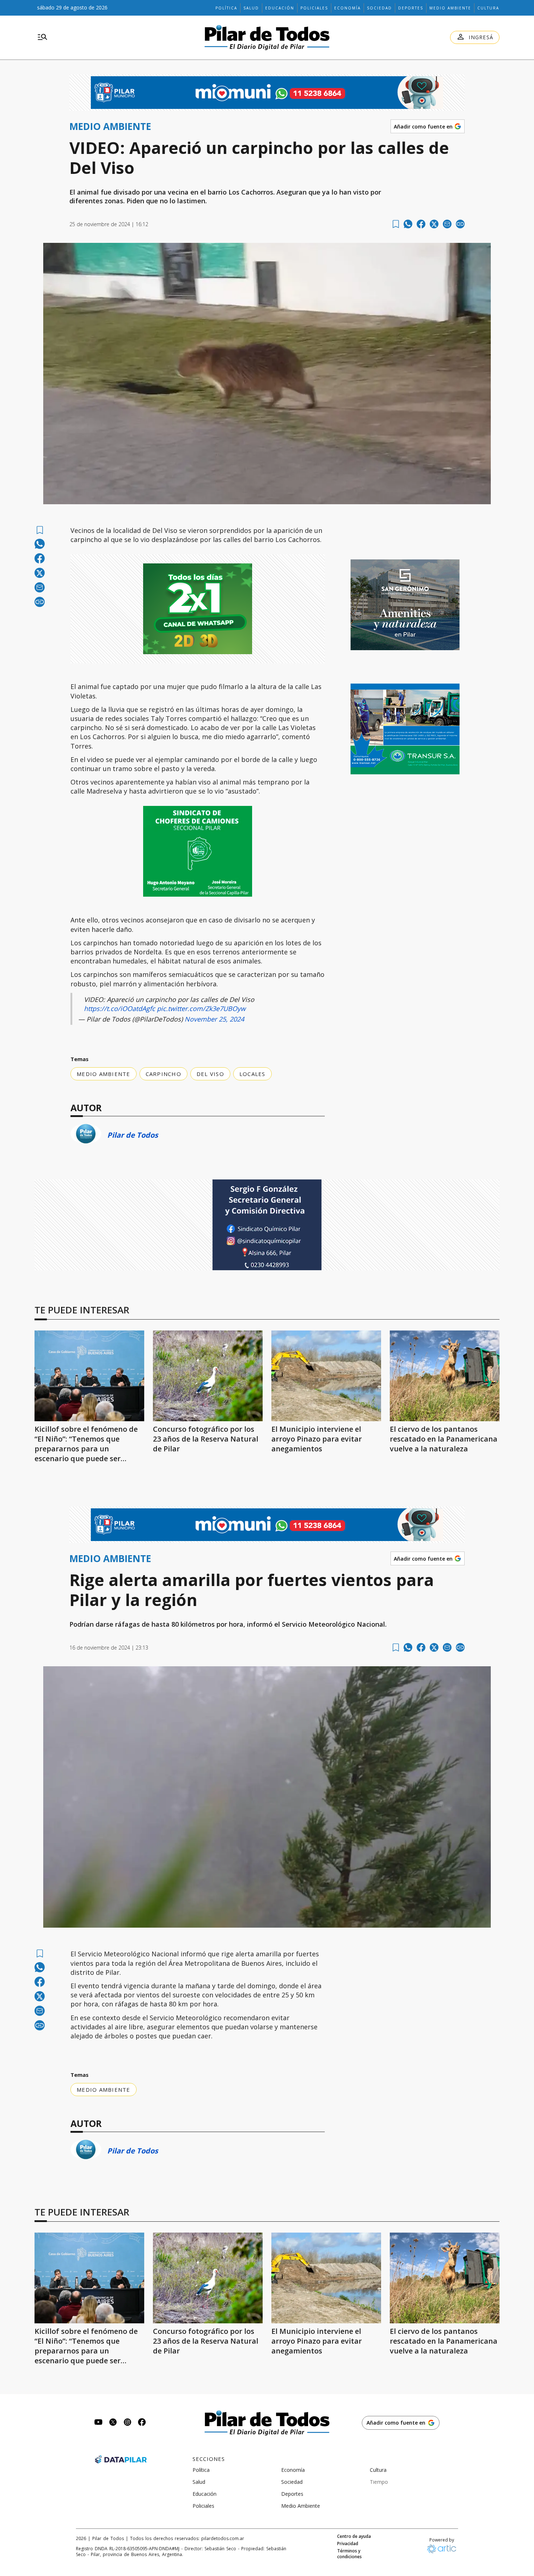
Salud (251, 8)
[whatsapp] (408, 224)
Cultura (488, 8)
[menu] (43, 37)
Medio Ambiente (450, 8)
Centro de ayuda (354, 2536)
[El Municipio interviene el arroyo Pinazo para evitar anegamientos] (326, 1376)
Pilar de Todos (133, 1135)
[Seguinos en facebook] (142, 2423)
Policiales (314, 8)
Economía (347, 8)
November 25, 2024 (214, 1019)
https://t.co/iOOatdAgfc (120, 1008)
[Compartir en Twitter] (434, 224)
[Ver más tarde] (396, 224)
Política (226, 8)
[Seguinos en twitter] (113, 2423)
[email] (447, 224)
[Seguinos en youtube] (98, 2423)
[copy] (460, 224)
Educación (280, 8)
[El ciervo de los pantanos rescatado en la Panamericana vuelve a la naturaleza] (445, 1376)
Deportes (411, 8)
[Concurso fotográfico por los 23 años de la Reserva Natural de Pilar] (208, 1376)
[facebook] (421, 224)
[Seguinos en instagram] (128, 2423)
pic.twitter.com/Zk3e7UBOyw (201, 1008)
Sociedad (379, 8)
